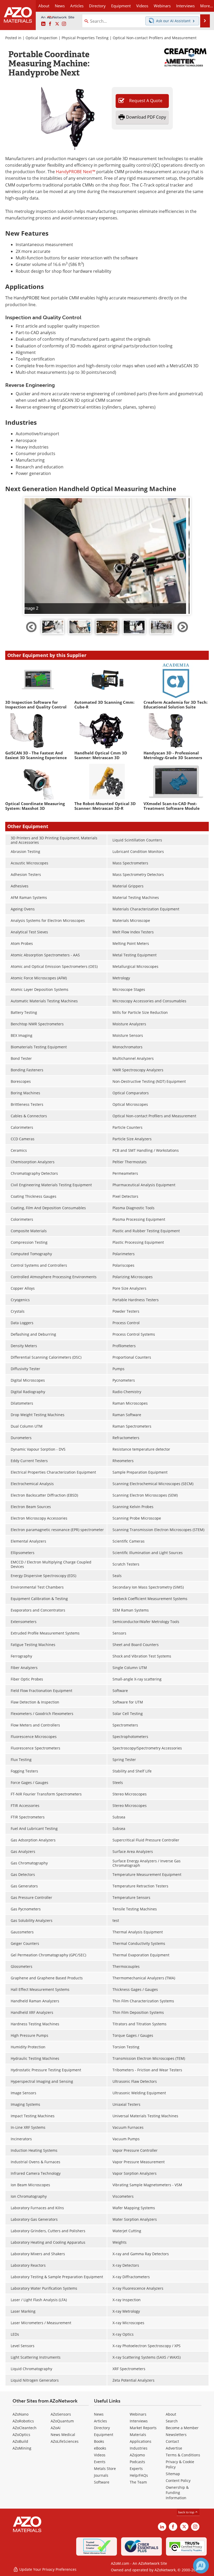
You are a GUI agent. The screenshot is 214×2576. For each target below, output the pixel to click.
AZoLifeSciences (65, 2441)
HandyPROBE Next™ (76, 172)
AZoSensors (61, 2414)
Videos (100, 2455)
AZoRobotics (23, 2421)
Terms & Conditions (183, 2455)
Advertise (174, 2448)
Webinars (138, 2414)
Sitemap (173, 2474)
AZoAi (56, 2428)
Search (172, 2421)
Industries (139, 2448)
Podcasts (137, 2462)
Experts (136, 2469)
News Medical (63, 2435)
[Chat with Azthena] (201, 2566)
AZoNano (20, 2414)
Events (100, 2462)
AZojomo (137, 2455)
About (171, 2414)
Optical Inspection (41, 38)
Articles (100, 2421)
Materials (138, 2435)
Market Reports (143, 2428)
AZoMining (22, 2448)
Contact (172, 2441)
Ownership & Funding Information (177, 2493)
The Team (138, 2482)
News (99, 2414)
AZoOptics (21, 2435)
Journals (101, 2475)
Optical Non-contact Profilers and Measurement (155, 38)
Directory (97, 6)
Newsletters (176, 2435)
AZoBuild (20, 2441)
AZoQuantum (62, 2421)
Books (99, 2441)
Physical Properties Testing (85, 38)
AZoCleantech (25, 2428)
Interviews (139, 2421)
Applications (141, 2441)
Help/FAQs (139, 2475)
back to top (187, 2512)
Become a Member (182, 2428)
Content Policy (178, 2481)
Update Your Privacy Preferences (47, 2569)
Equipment (104, 2435)
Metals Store (105, 2469)
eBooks (100, 2448)
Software (102, 2482)
